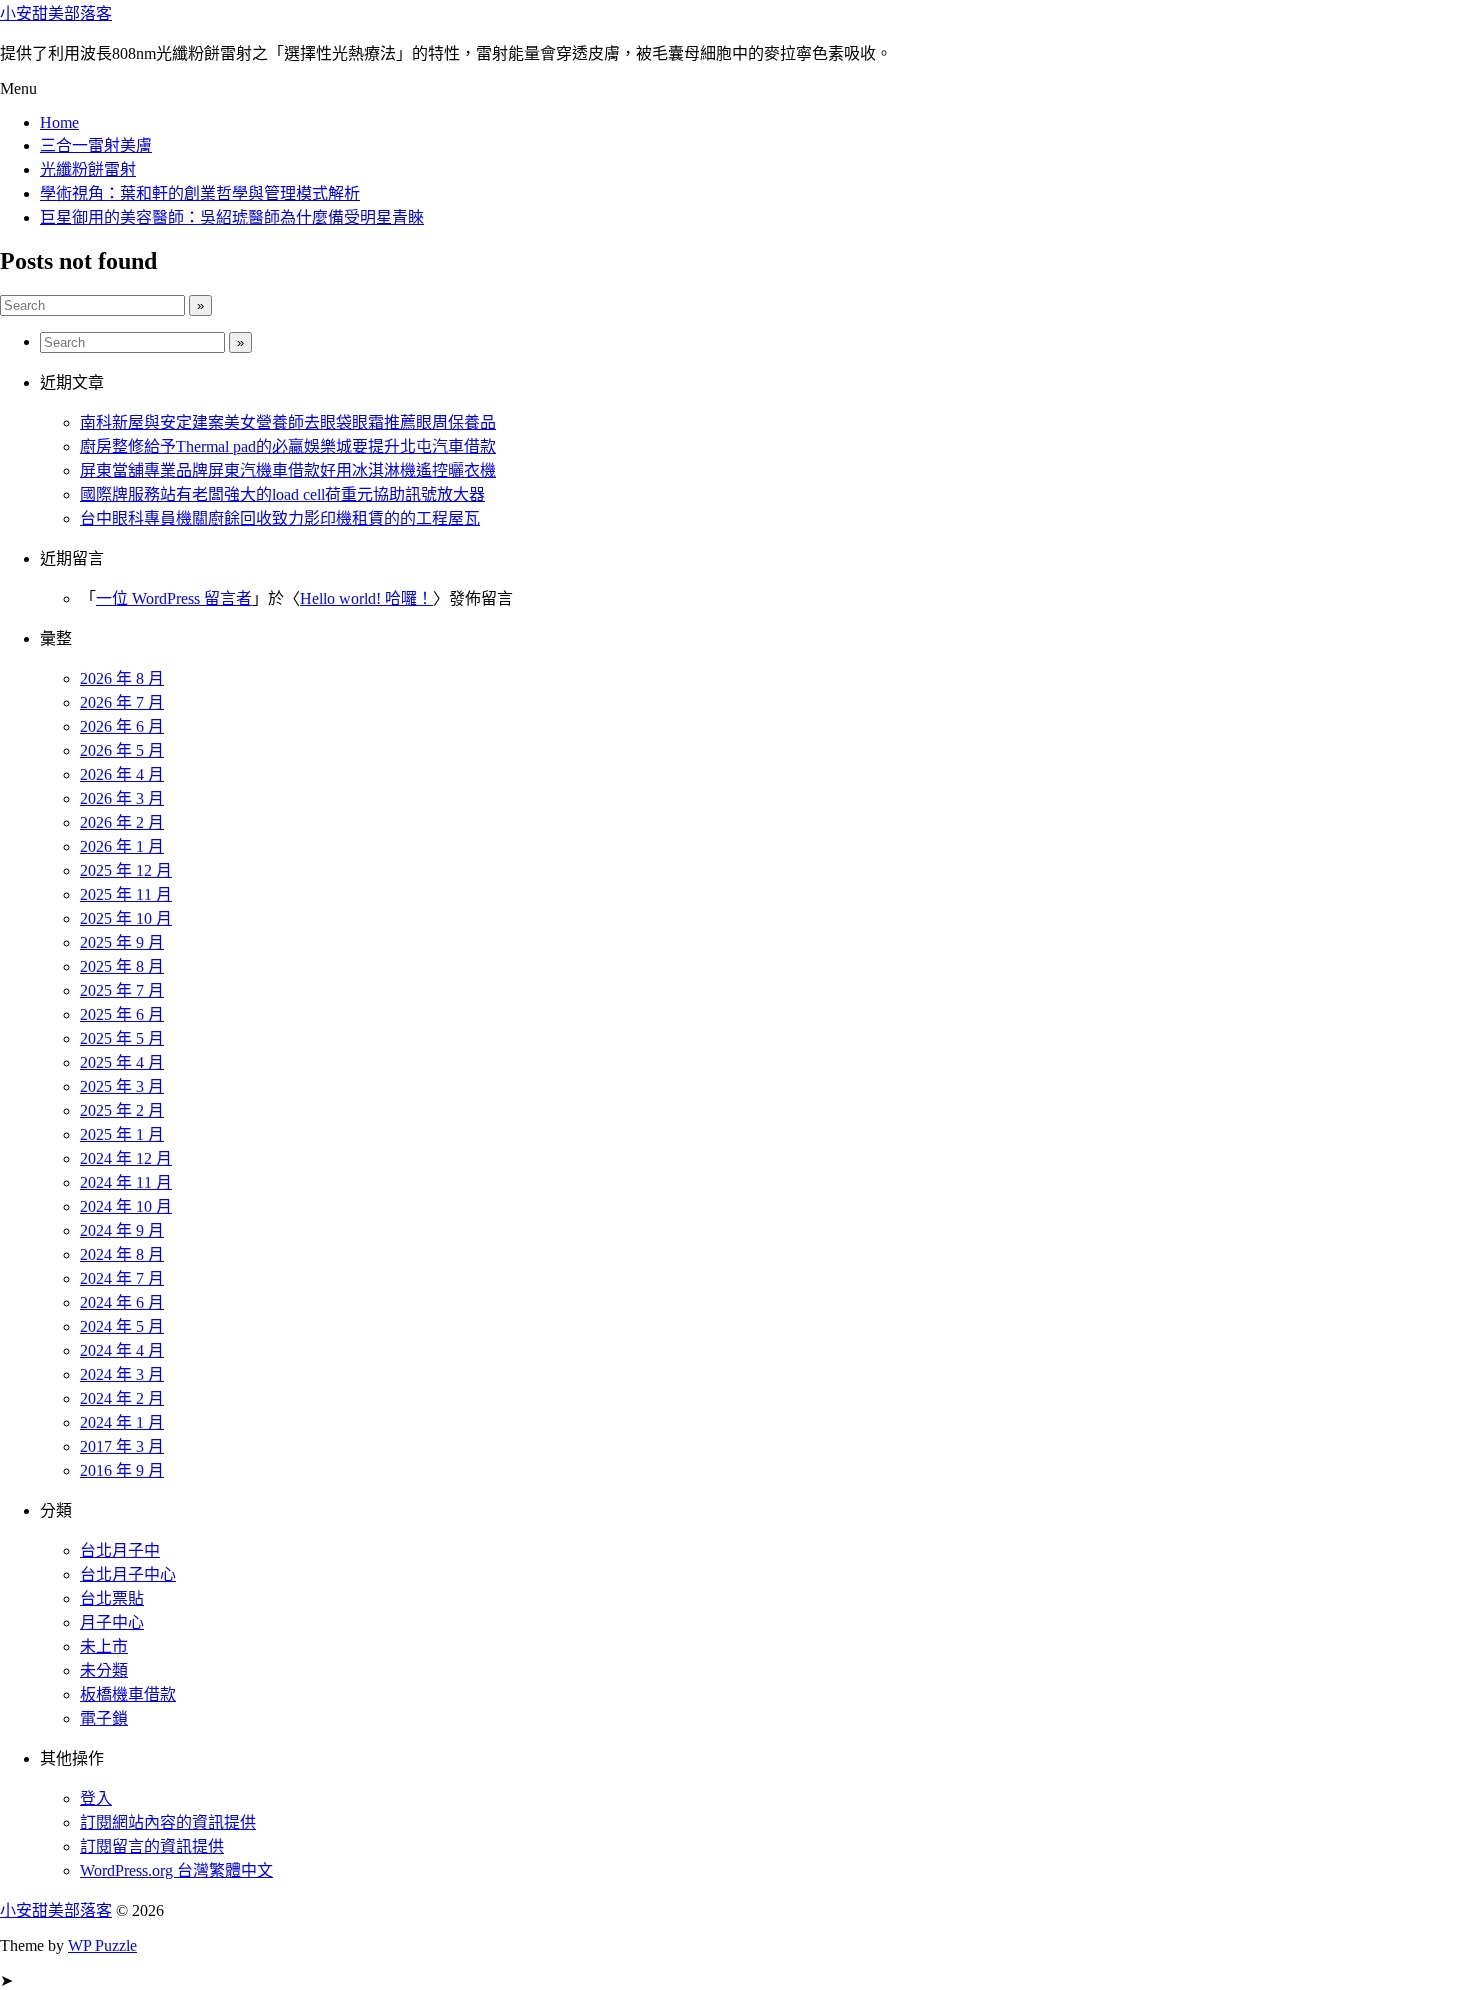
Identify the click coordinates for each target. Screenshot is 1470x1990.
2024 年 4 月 (122, 1350)
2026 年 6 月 (122, 726)
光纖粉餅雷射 (88, 169)
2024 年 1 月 (122, 1422)
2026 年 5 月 (122, 750)
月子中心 (112, 1622)
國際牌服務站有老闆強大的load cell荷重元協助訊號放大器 (282, 494)
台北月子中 (120, 1550)
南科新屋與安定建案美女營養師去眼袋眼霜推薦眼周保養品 (288, 422)
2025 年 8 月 (122, 966)
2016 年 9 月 (122, 1470)
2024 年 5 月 (122, 1326)
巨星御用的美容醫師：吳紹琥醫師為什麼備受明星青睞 (232, 217)
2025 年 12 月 (126, 870)
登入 (96, 1798)
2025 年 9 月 (122, 942)
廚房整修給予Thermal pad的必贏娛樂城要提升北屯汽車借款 (288, 446)
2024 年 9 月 (122, 1230)
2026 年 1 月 (122, 846)
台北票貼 (112, 1598)
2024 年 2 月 (122, 1398)
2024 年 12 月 (126, 1158)
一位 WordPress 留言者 (174, 598)
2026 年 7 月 (122, 702)
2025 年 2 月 (122, 1110)
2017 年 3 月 (122, 1446)
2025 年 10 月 (126, 918)
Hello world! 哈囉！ (366, 598)
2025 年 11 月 (126, 894)
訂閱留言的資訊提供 (152, 1846)
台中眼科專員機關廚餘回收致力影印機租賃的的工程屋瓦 (280, 518)
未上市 (104, 1646)
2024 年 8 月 (122, 1254)
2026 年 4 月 (122, 774)
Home (59, 122)
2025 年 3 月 (122, 1086)
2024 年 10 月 (126, 1206)
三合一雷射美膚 (96, 145)
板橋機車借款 (128, 1694)
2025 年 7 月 (122, 990)
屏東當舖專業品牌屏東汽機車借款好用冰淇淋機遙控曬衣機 (288, 470)
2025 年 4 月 (122, 1062)
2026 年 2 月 (122, 822)
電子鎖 (104, 1718)
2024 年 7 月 (122, 1278)
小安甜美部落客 (56, 13)
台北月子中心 (128, 1574)
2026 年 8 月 (122, 678)
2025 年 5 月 (122, 1038)
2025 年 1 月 (122, 1134)
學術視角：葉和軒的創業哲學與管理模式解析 (200, 193)
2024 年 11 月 (126, 1182)
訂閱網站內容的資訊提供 (168, 1822)
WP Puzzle (102, 1945)
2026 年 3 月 (122, 798)
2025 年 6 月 (122, 1014)
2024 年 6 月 (122, 1302)
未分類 (104, 1670)
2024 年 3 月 (122, 1374)
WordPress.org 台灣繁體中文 (176, 1870)
